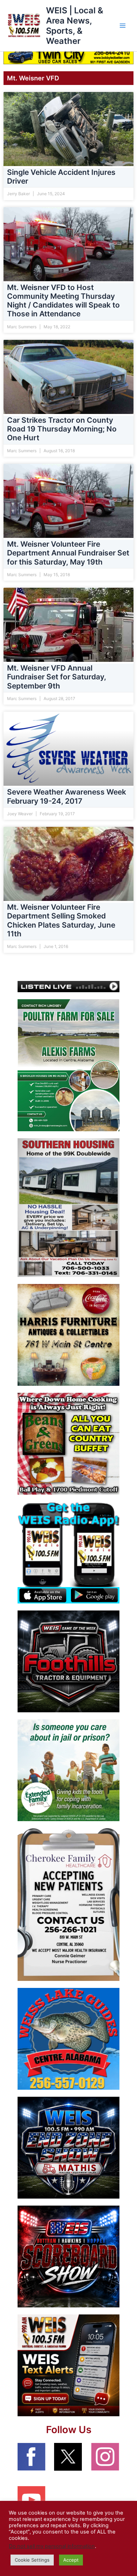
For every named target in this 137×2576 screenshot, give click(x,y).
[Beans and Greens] (68, 1443)
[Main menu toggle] (123, 26)
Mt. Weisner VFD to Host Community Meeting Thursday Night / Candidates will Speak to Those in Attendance (63, 301)
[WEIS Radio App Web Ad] (68, 1552)
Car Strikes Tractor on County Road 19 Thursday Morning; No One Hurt (62, 429)
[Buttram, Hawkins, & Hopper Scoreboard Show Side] (68, 2256)
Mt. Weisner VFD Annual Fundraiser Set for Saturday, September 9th (57, 677)
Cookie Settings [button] (32, 2560)
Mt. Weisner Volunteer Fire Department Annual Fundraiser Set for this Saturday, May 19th (68, 553)
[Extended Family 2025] (68, 1770)
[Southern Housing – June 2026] (68, 1207)
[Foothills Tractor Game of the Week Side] (68, 1661)
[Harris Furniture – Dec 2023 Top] (68, 1335)
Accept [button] (71, 2560)
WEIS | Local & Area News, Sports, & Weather (75, 26)
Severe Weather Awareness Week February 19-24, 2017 (67, 797)
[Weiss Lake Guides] (68, 2038)
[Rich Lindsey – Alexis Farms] (68, 1065)
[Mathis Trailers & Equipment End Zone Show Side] (68, 2147)
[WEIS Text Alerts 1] (68, 2365)
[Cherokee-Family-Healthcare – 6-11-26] (68, 1904)
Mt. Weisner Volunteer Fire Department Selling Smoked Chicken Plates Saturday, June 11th (61, 921)
